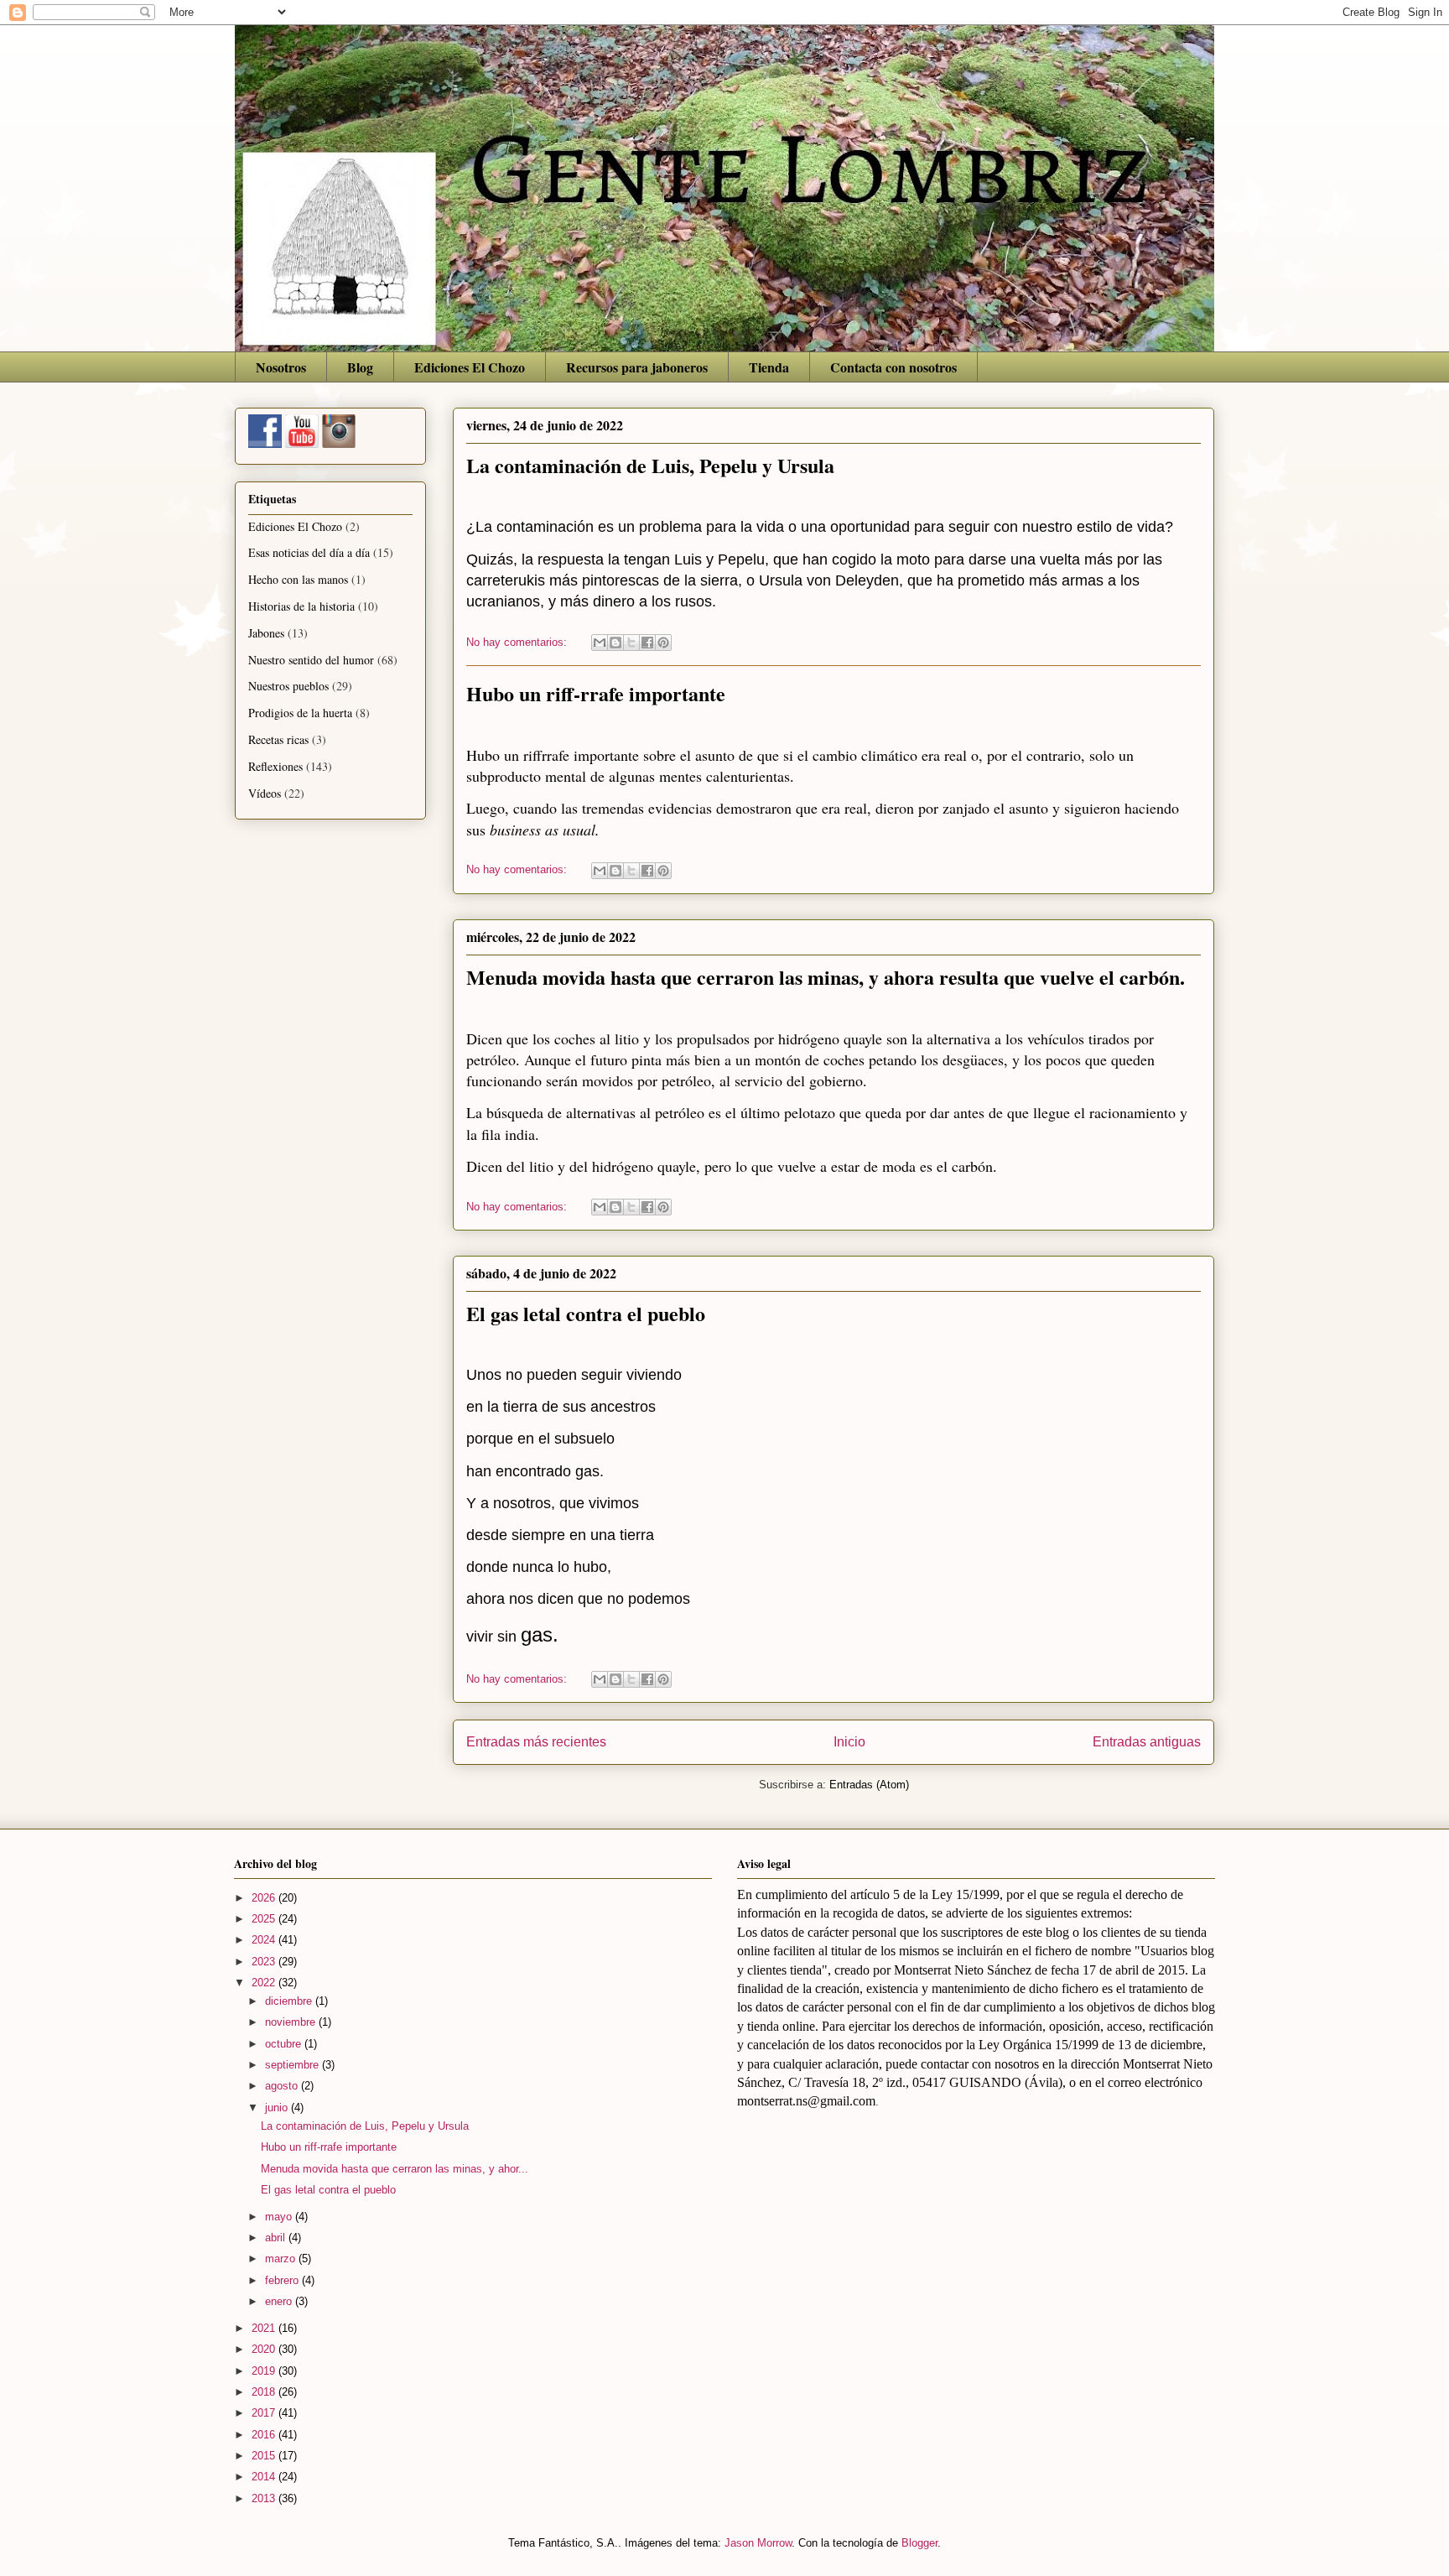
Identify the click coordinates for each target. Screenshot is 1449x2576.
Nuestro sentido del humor (311, 660)
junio (278, 2108)
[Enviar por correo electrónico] (600, 643)
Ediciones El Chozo (470, 367)
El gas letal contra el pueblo (586, 1313)
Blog (360, 367)
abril (277, 2238)
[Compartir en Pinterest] (663, 643)
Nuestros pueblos (288, 686)
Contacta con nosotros (893, 367)
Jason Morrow (758, 2543)
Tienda (769, 367)
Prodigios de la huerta (300, 713)
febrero (283, 2280)
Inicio (849, 1742)
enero (280, 2301)
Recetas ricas (278, 739)
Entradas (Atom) (869, 1785)
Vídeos (265, 793)
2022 (265, 1983)
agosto (283, 2086)
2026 (265, 1898)
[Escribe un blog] (615, 643)
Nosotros (281, 367)
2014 (265, 2477)
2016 (265, 2435)
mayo (280, 2217)
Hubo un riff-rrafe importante (596, 693)
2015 (265, 2456)
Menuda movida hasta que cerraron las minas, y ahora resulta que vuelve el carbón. (826, 977)
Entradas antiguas (1147, 1742)
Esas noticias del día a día (309, 552)
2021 (265, 2328)
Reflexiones (275, 766)
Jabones (266, 633)
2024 (265, 1940)
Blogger (919, 2543)
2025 (265, 1919)
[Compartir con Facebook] (647, 643)
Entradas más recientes (536, 1742)
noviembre (292, 2022)
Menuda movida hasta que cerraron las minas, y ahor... (395, 2169)
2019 (265, 2371)
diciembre (290, 2001)
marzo (282, 2259)
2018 (265, 2392)
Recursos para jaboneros (637, 367)
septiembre (293, 2065)
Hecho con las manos (298, 579)
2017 (265, 2413)
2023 (265, 1962)
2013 (265, 2498)
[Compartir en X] (631, 643)
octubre (285, 2044)
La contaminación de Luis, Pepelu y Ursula (650, 465)
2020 (265, 2349)
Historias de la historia (301, 606)
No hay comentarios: (518, 642)
